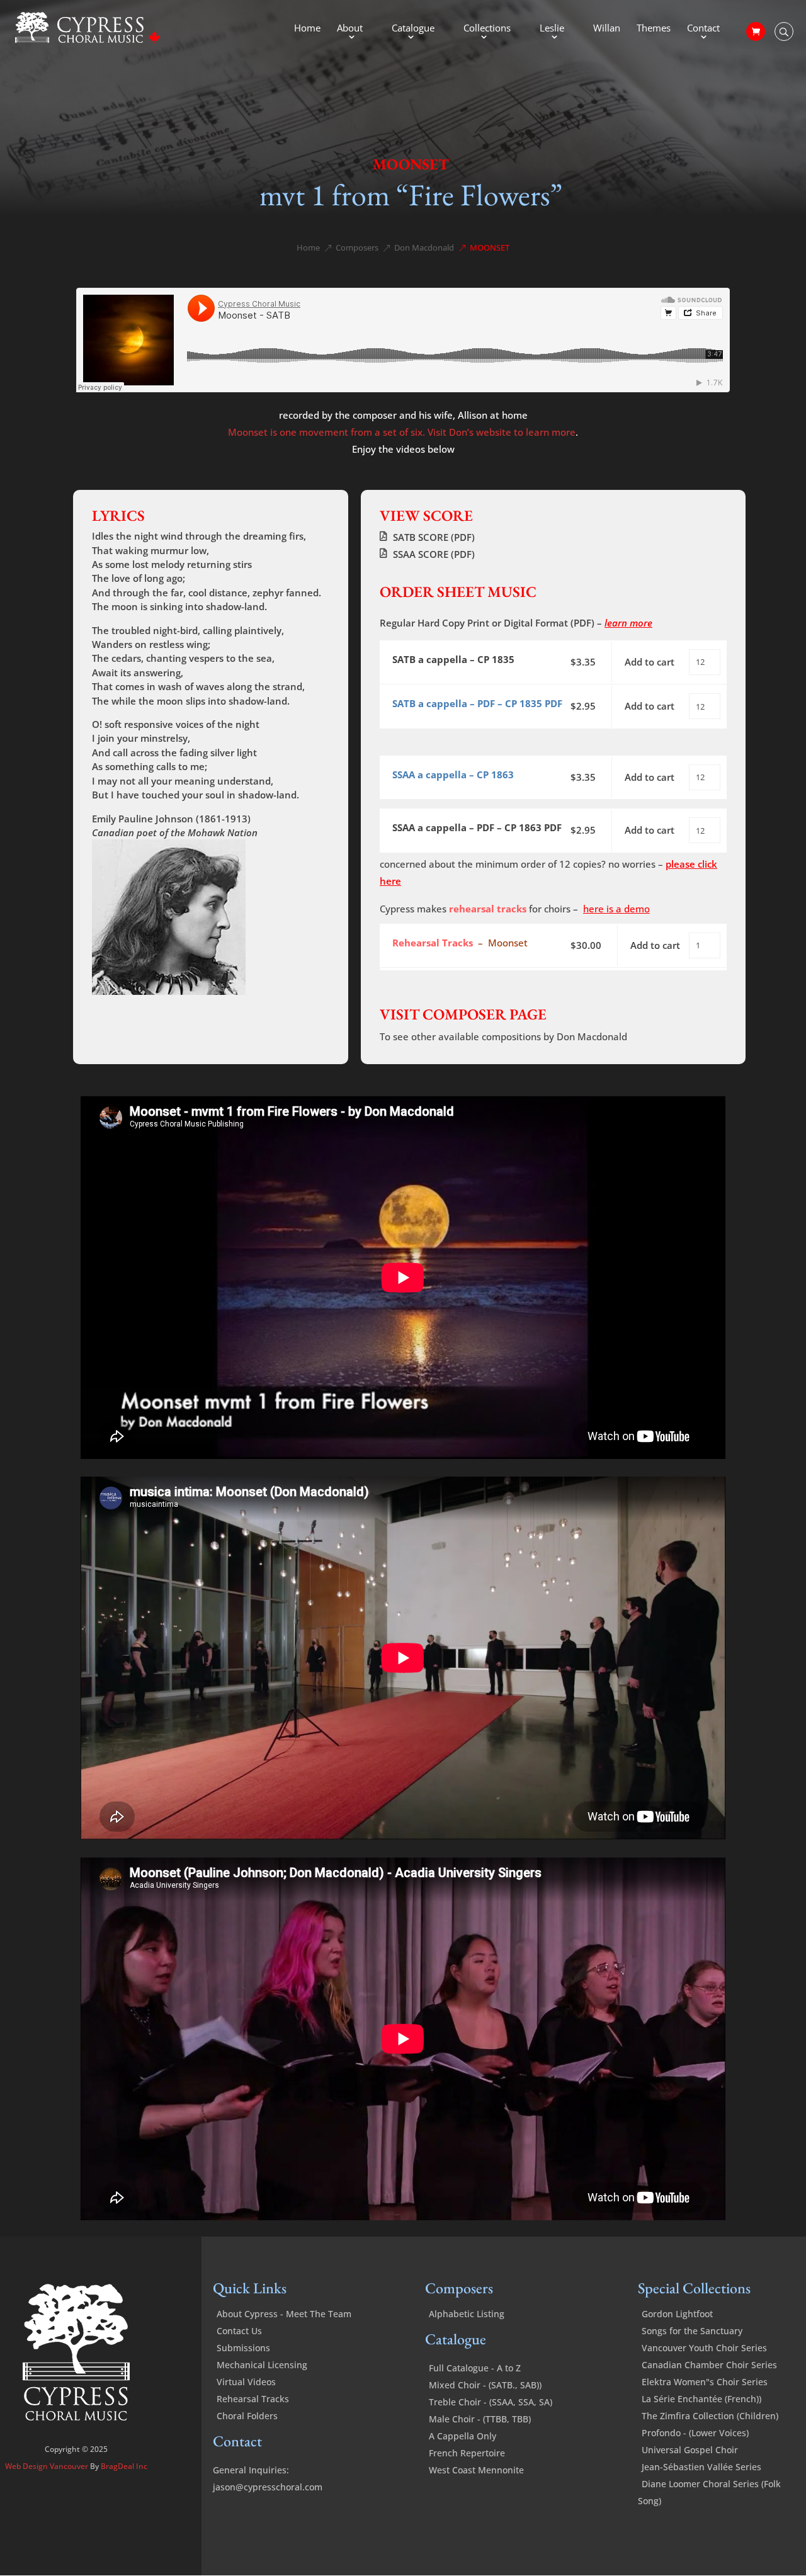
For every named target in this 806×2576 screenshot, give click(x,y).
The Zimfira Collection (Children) (710, 2416)
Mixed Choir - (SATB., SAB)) (485, 2385)
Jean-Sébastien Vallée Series (701, 2467)
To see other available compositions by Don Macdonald (503, 1036)
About (350, 29)
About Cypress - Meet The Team (284, 2314)
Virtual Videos (246, 2382)
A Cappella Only (463, 2436)
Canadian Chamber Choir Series (709, 2365)
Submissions (243, 2348)
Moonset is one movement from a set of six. (326, 432)
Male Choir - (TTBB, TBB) (480, 2419)
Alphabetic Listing (467, 2314)
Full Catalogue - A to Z (475, 2368)
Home (307, 29)
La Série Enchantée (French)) (701, 2399)
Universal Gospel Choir (690, 2450)
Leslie (552, 29)
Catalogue (413, 29)
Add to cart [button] (650, 662)
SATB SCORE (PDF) (434, 537)
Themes (654, 29)
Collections (487, 29)
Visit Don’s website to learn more (502, 432)
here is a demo (616, 909)
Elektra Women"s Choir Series (705, 2382)
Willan (607, 29)
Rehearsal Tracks (253, 2399)
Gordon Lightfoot (677, 2314)
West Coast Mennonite (476, 2470)
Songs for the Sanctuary (692, 2331)
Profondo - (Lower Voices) (695, 2433)
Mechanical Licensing (262, 2365)
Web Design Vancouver (48, 2466)
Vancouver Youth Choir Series (704, 2348)
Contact (703, 29)
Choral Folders (247, 2416)
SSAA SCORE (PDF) (434, 554)
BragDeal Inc (124, 2466)
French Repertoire (467, 2453)
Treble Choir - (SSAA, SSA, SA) (491, 2402)
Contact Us (239, 2331)
